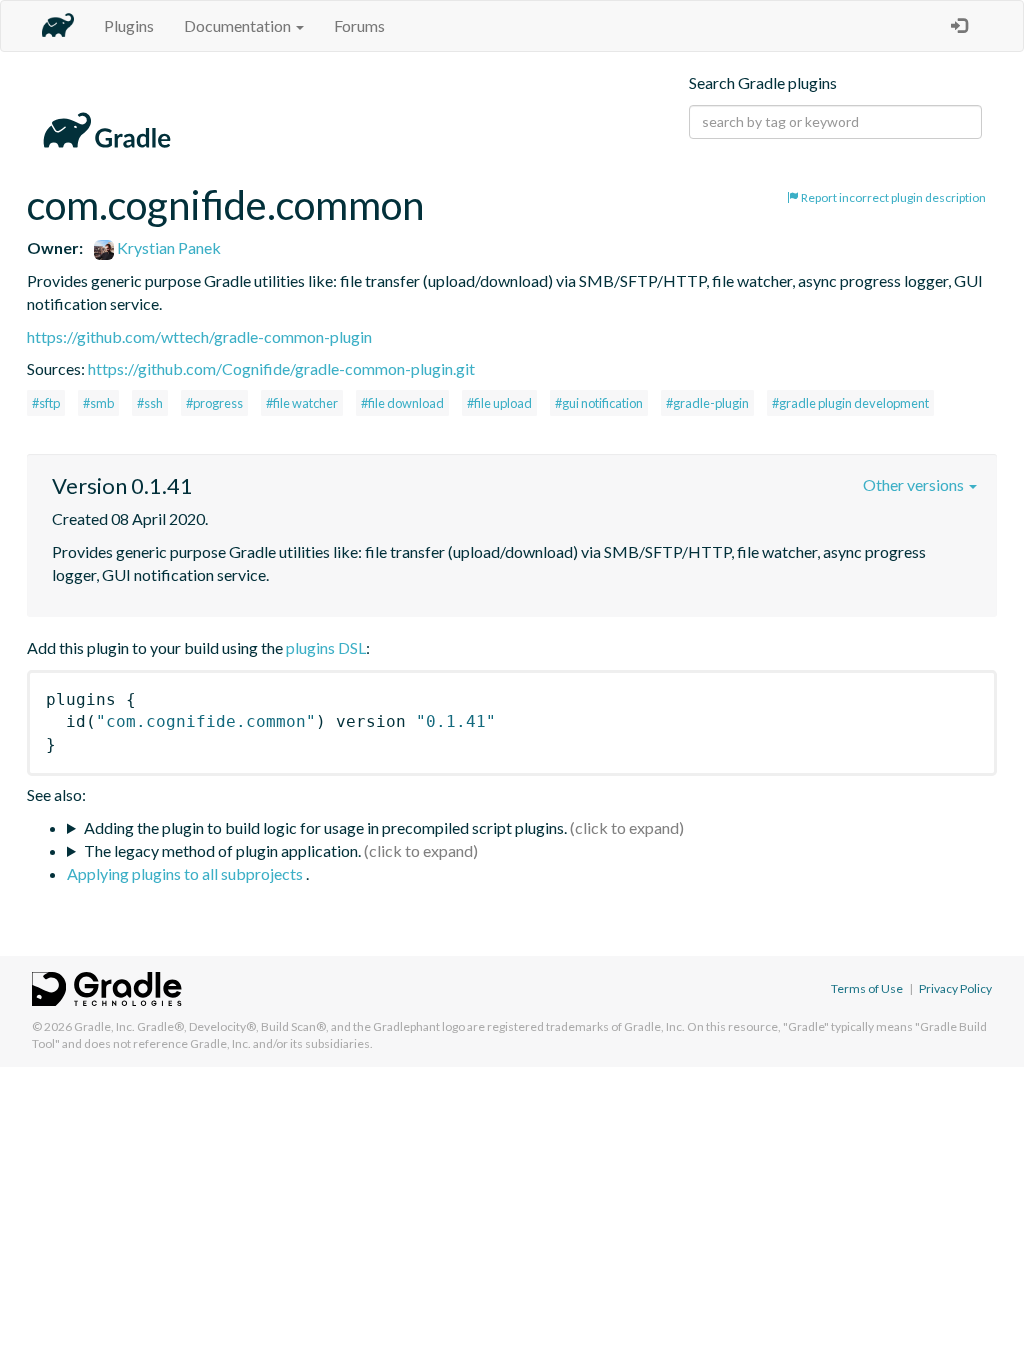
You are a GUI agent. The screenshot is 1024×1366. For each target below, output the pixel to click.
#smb (98, 403)
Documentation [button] (239, 25)
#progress (214, 403)
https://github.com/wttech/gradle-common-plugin (199, 336)
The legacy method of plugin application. (222, 850)
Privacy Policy (955, 988)
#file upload (499, 403)
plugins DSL (326, 647)
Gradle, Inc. (104, 1026)
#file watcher (302, 403)
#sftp (46, 403)
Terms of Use (867, 988)
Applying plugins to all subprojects (186, 873)
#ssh (150, 403)
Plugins (129, 25)
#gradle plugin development (850, 403)
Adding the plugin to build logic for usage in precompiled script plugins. (325, 827)
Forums (359, 25)
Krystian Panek (167, 247)
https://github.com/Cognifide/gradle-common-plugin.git (281, 368)
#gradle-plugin (707, 403)
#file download (402, 403)
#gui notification (599, 403)
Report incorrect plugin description (892, 197)
